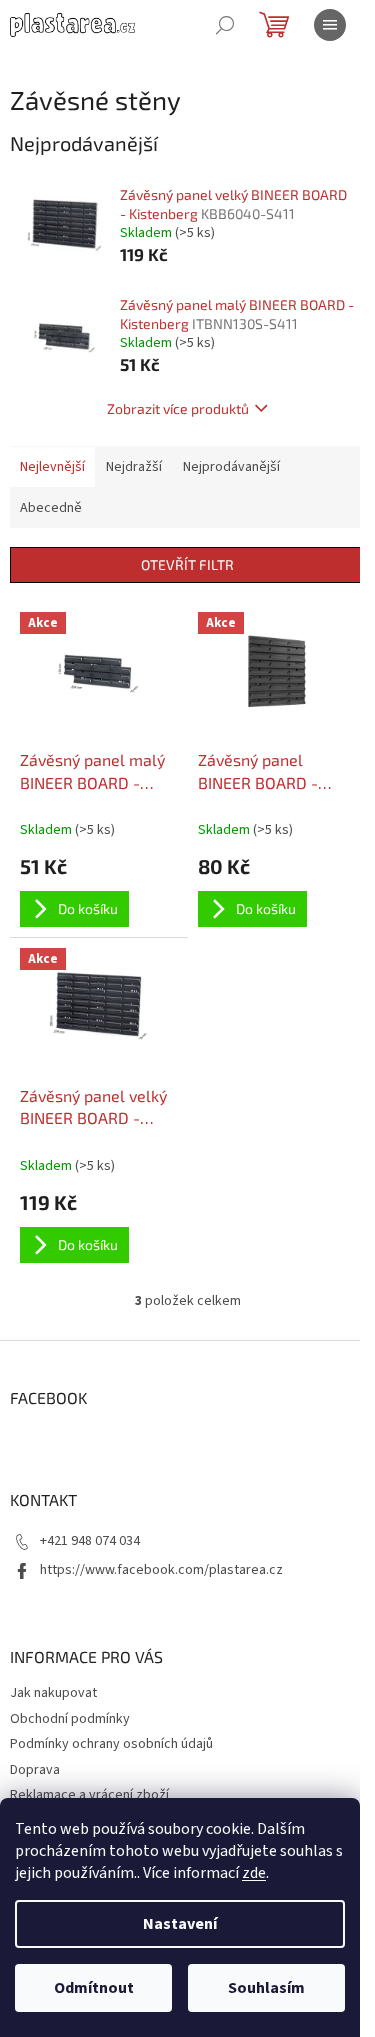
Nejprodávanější (231, 467)
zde (254, 1873)
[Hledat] (225, 25)
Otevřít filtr (187, 564)
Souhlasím (266, 1988)
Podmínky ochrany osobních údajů (111, 1744)
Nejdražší (134, 467)
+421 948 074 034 (90, 1541)
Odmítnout (94, 1988)
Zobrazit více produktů (178, 408)
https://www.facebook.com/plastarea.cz (161, 1570)
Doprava (35, 1770)
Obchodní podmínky (70, 1719)
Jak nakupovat (53, 1693)
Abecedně (51, 508)
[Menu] (330, 25)
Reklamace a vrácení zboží (89, 1795)
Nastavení (180, 1924)
